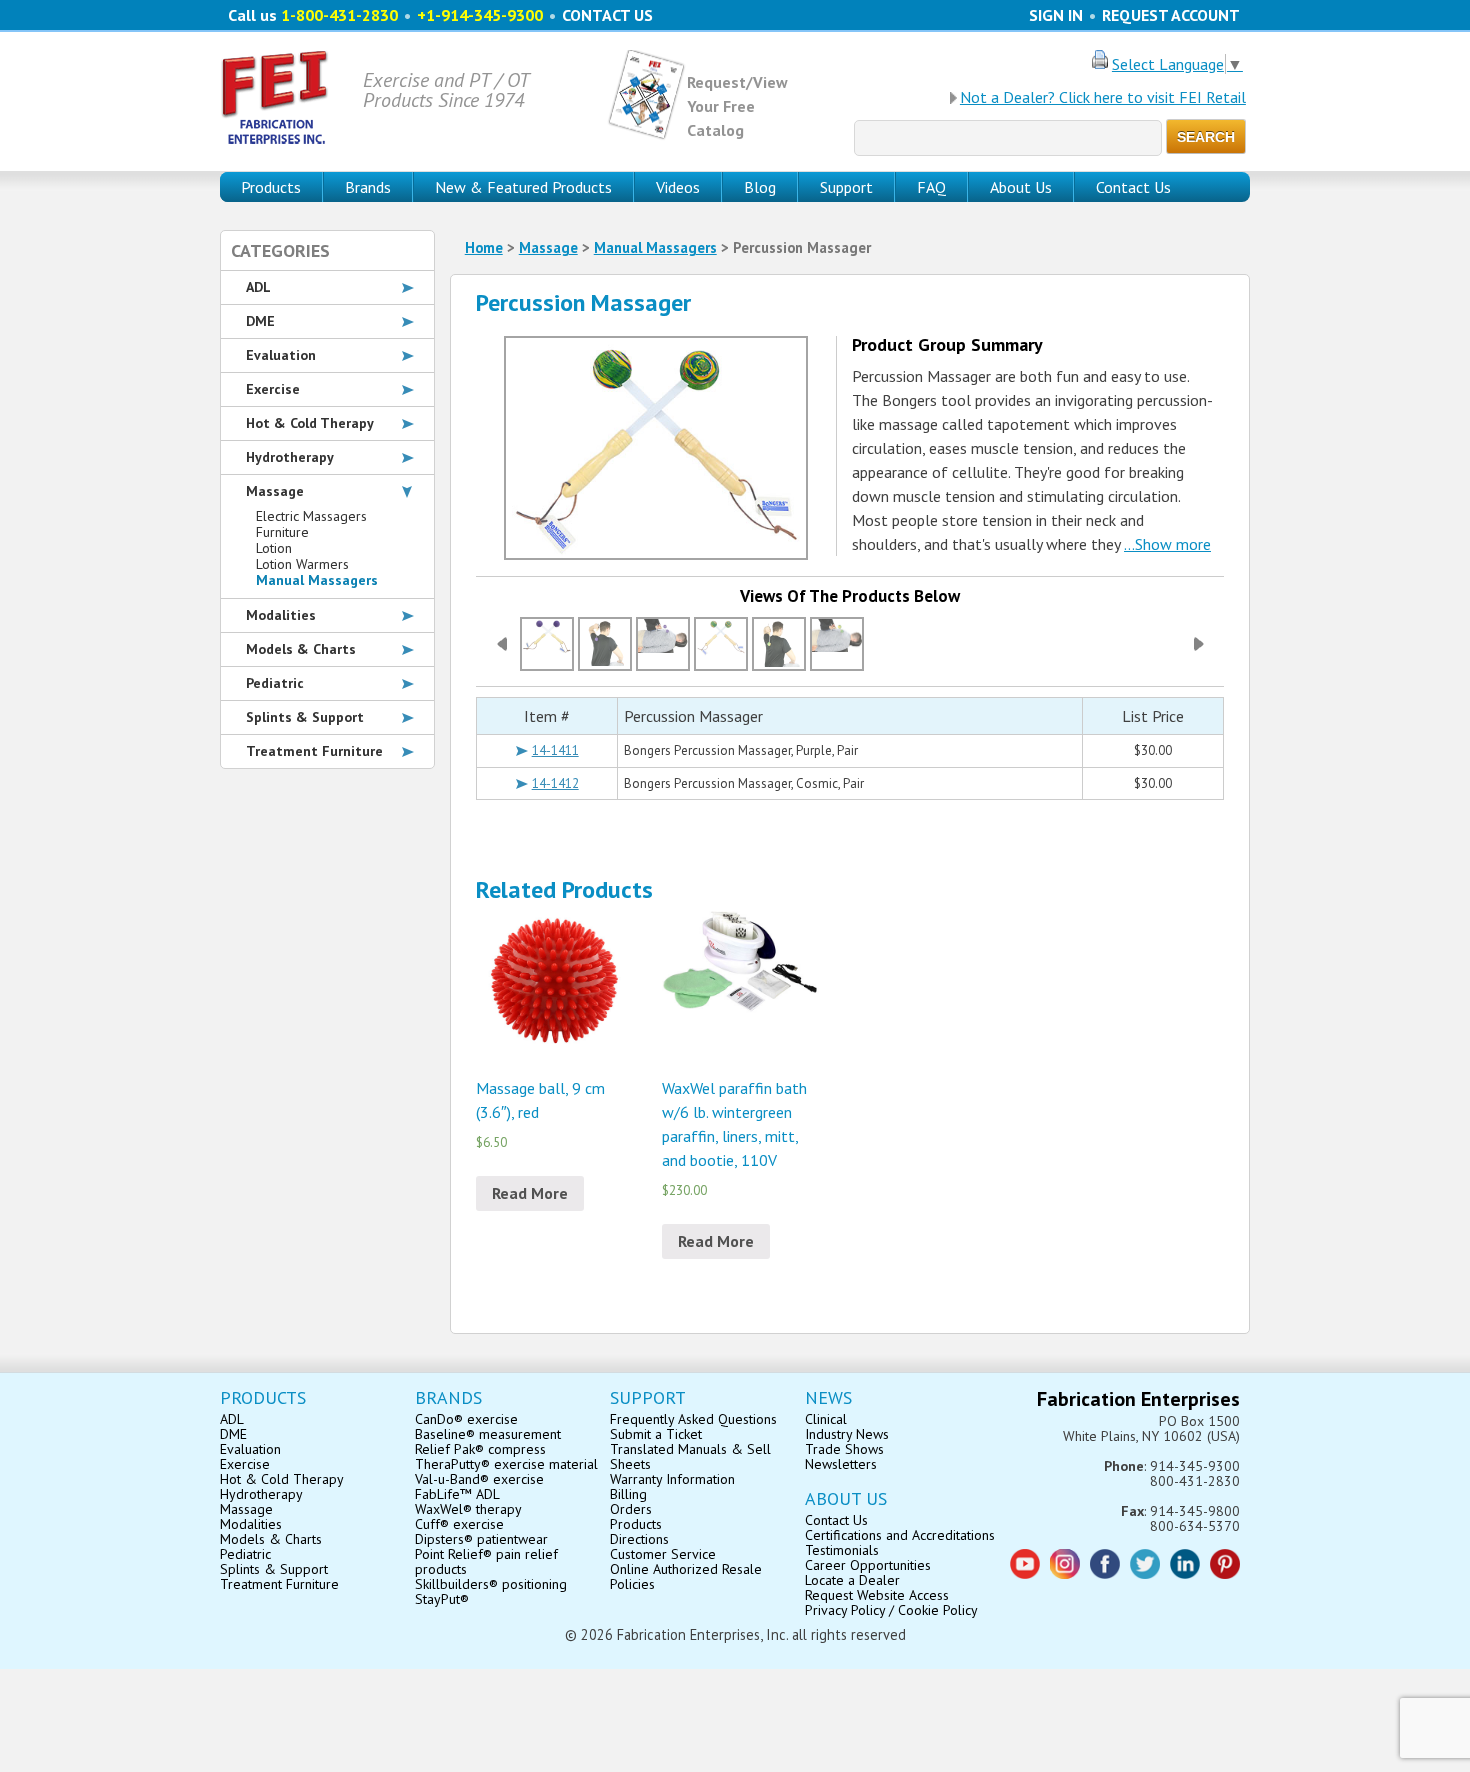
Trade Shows (844, 1449)
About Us (1021, 187)
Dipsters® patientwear (481, 1539)
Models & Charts (301, 649)
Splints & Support (305, 717)
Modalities (281, 615)
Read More (530, 1193)
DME (260, 321)
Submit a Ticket (656, 1434)
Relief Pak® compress (480, 1449)
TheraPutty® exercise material (506, 1464)
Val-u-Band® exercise (479, 1479)
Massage (548, 247)
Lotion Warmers (302, 564)
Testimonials (842, 1550)
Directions (639, 1539)
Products (636, 1524)
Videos (678, 187)
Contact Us (1133, 187)
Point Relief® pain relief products (486, 1561)
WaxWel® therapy (468, 1509)
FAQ (931, 187)
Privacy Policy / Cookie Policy (891, 1610)
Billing (628, 1494)
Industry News (847, 1434)
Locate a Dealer (852, 1580)
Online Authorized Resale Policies (686, 1576)
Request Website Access (877, 1595)
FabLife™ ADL (457, 1494)
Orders (631, 1509)
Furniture (282, 532)
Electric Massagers (311, 516)
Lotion (274, 548)
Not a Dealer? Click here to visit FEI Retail (1103, 97)
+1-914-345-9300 (480, 15)
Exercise (273, 389)
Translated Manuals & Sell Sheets (690, 1456)
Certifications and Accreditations (900, 1535)
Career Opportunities (868, 1565)
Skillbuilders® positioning (491, 1584)
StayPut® (442, 1599)
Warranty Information (672, 1479)
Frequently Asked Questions (693, 1419)
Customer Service (663, 1554)
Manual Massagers (655, 247)
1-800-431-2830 (339, 15)
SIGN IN (1056, 15)
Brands (368, 187)
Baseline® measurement (488, 1434)
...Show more (1167, 544)
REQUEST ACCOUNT (1171, 15)
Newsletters (841, 1464)
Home (484, 247)
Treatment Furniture (314, 751)
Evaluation (281, 355)
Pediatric (275, 683)
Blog (760, 187)
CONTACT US (607, 15)
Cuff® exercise (459, 1524)
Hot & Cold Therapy (310, 423)
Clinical (826, 1419)
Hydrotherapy (290, 457)
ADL (258, 287)
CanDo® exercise (466, 1419)
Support (846, 187)
